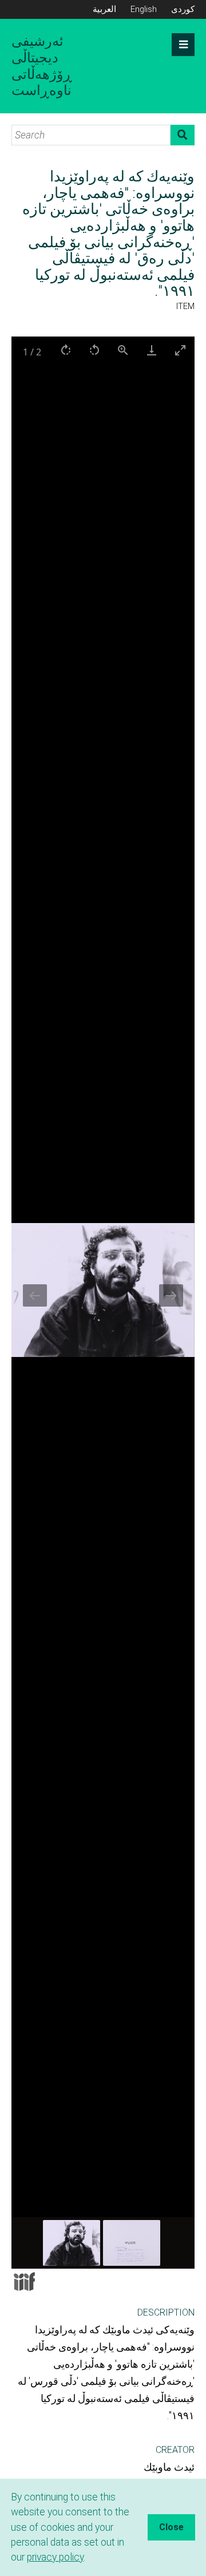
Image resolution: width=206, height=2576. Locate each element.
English (144, 9)
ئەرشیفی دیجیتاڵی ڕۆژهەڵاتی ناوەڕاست (42, 66)
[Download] (152, 350)
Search (183, 135)
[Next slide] (171, 1295)
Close (171, 2527)
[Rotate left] (94, 350)
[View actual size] (123, 350)
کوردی (183, 9)
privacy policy (55, 2557)
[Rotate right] (66, 350)
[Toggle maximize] (180, 350)
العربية (104, 9)
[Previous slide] (35, 1295)
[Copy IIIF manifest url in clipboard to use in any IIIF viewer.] (24, 2282)
